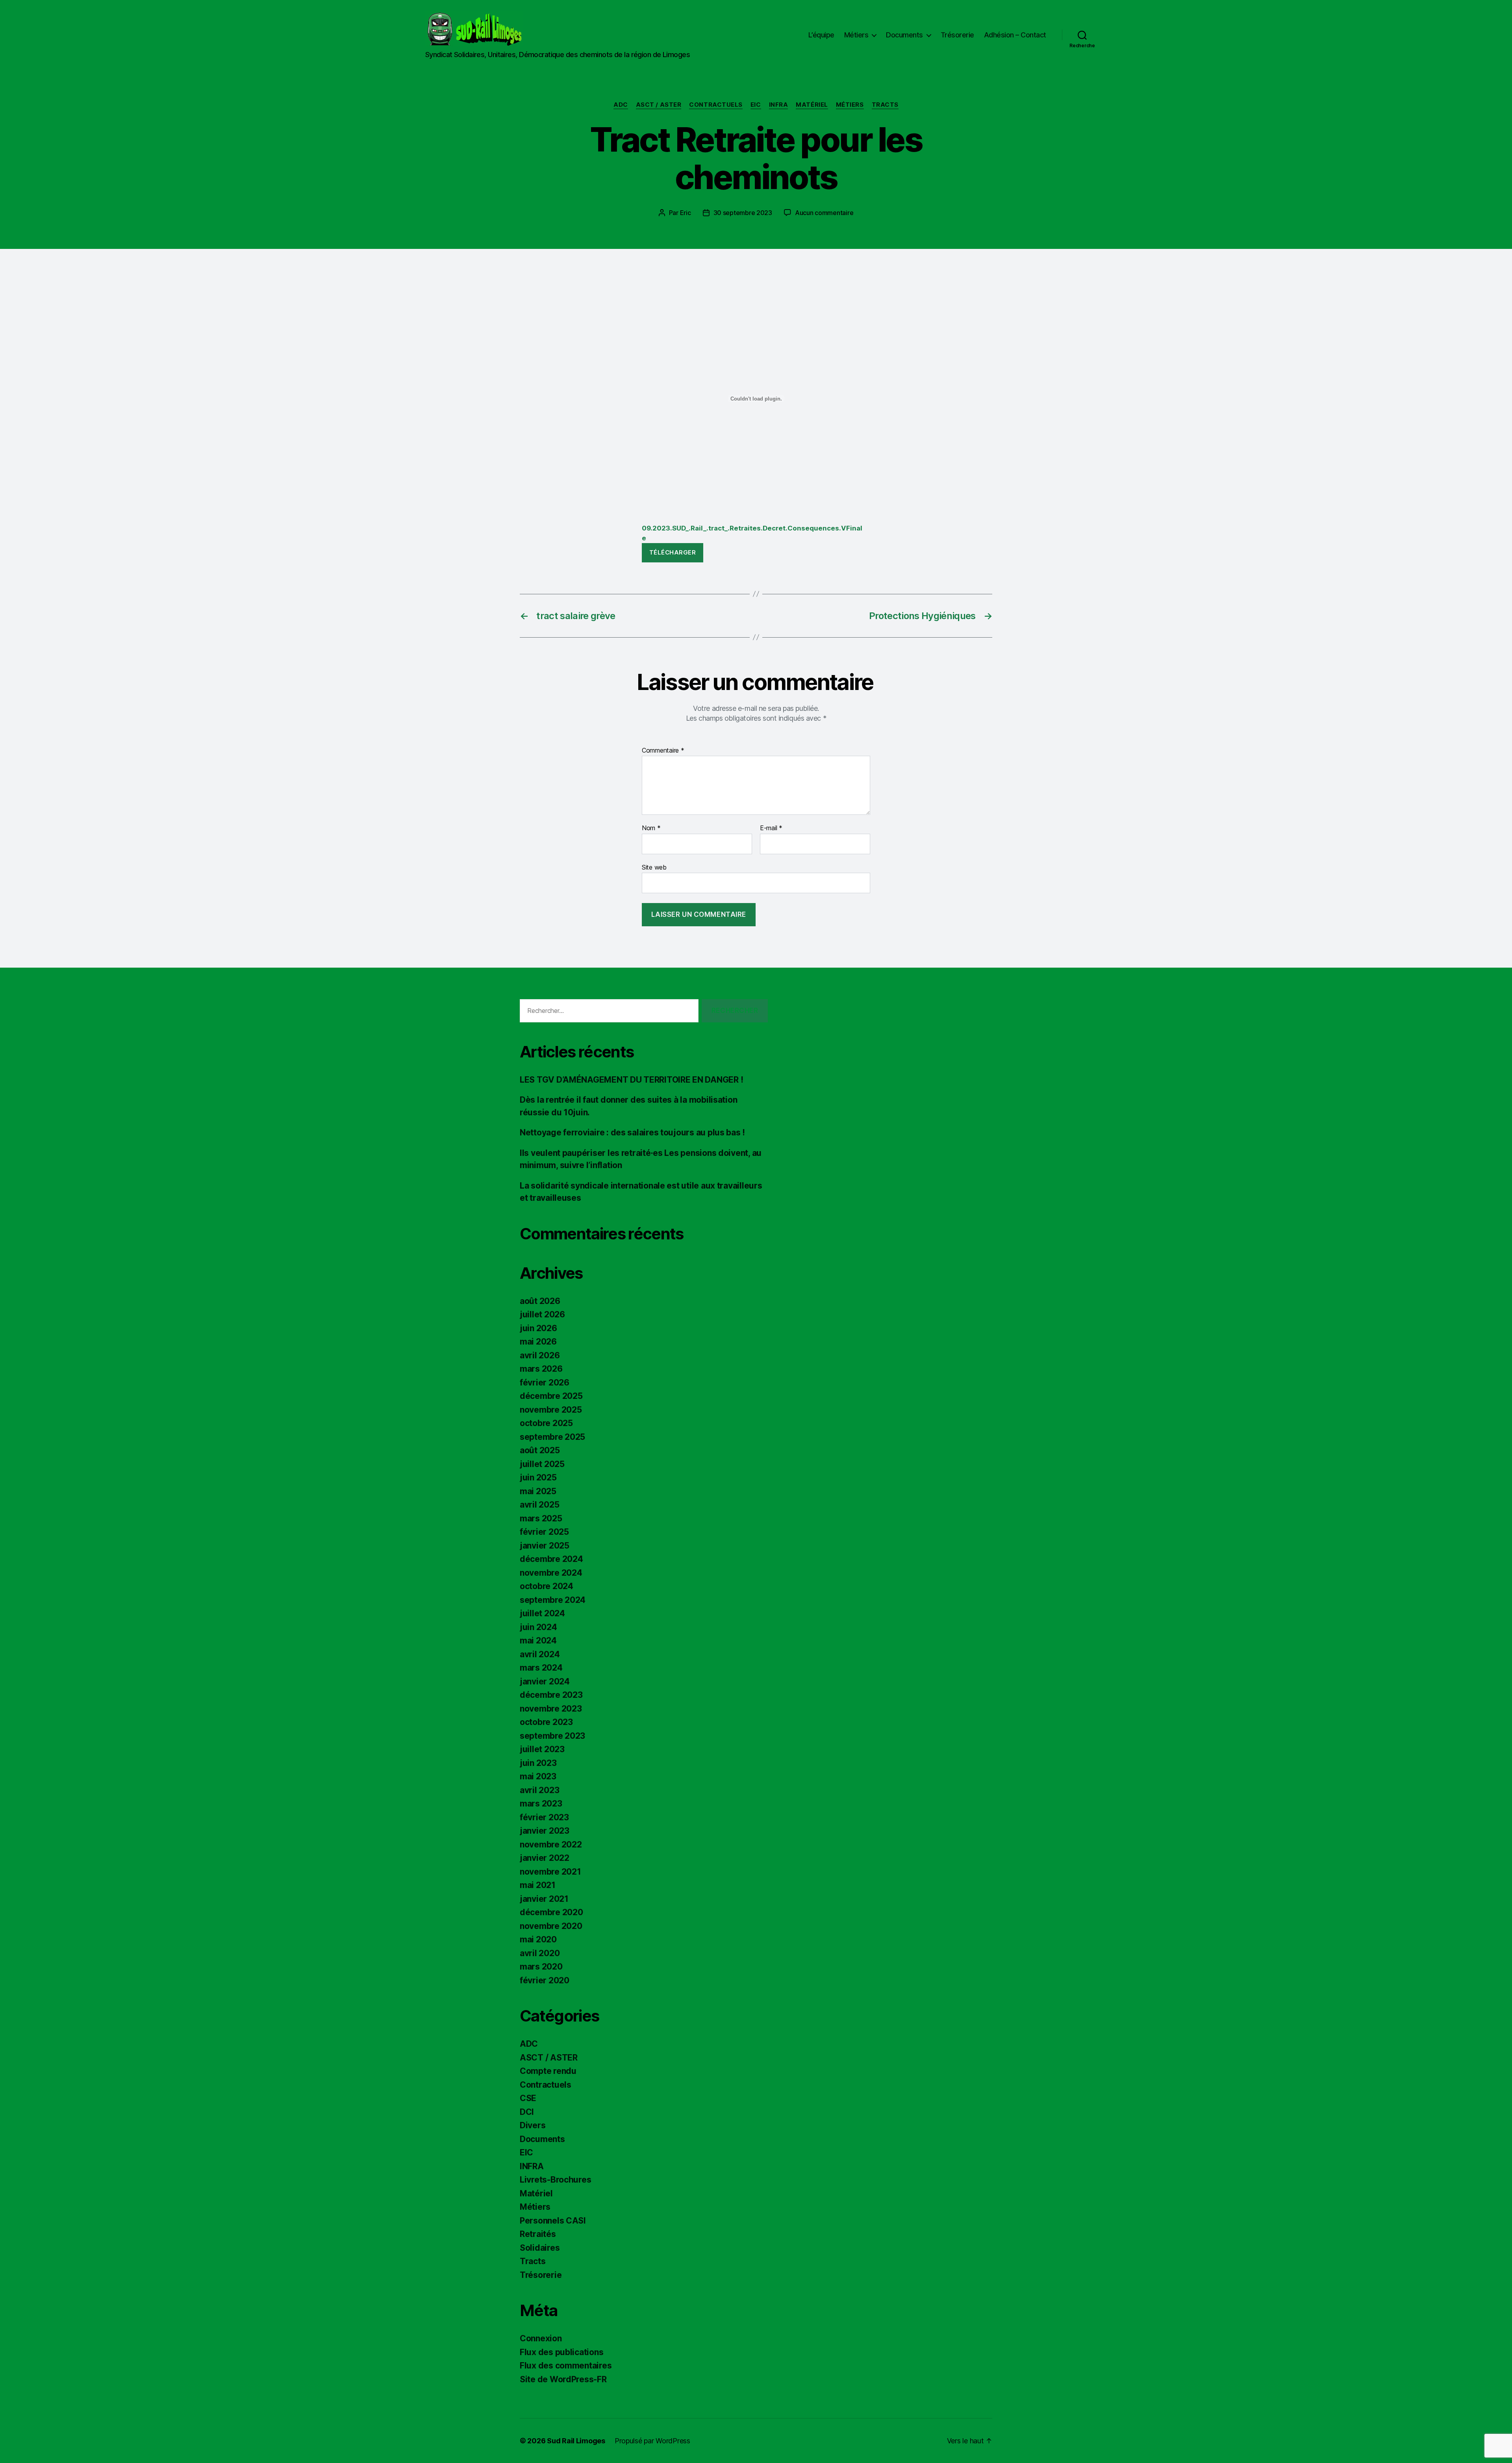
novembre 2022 (551, 1844)
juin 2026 (538, 1328)
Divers (533, 2125)
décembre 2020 (551, 1912)
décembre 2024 (551, 1559)
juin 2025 (538, 1477)
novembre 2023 (551, 1709)
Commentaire (663, 751)
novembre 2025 (551, 1410)
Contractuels (716, 105)
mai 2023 (538, 1776)
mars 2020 (541, 1967)
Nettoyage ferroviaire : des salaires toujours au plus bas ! (632, 1132)
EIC (756, 105)
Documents (904, 35)
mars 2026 (541, 1369)
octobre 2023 (546, 1722)
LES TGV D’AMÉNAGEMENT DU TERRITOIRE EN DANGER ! (631, 1080)
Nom (651, 828)
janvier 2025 (545, 1546)
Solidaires (540, 2248)
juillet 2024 (542, 1613)
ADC (621, 105)
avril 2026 (540, 1355)
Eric (686, 213)
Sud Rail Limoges (576, 2441)
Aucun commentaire (824, 213)
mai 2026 (538, 1342)
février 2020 (545, 1980)
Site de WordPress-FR (563, 2379)
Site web (654, 867)
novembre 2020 (551, 1926)
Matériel (812, 105)
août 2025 (540, 1450)
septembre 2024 (553, 1600)
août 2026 (540, 1301)
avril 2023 (539, 1790)
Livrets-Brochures (555, 2180)
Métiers (856, 35)
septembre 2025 (552, 1437)
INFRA (779, 105)
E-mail (771, 828)
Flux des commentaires (566, 2366)
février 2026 (545, 1383)
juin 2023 (538, 1763)
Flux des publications (561, 2352)
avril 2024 (540, 1654)
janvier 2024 (545, 1681)
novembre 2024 (551, 1573)
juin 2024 (538, 1627)
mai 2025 (538, 1491)
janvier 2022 (545, 1858)
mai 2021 (538, 1885)
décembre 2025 (551, 1396)
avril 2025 (539, 1505)
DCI (527, 2112)
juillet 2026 (542, 1314)
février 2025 (544, 1532)
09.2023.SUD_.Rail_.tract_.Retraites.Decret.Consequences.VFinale (752, 533)
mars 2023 (541, 1804)
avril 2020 (540, 1953)
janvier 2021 (544, 1899)
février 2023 (544, 1817)
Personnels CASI (553, 2221)
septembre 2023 (552, 1736)
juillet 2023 (542, 1749)
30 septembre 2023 (743, 213)
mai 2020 (538, 1939)
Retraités (538, 2234)
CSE (528, 2098)
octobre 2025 (546, 1423)
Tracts (885, 105)
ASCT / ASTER (659, 105)
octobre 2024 (547, 1586)
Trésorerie (957, 35)
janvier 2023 (545, 1831)
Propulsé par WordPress (652, 2441)
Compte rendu (548, 2071)
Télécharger (673, 552)
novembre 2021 (550, 1872)
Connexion (541, 2338)
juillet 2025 (542, 1464)
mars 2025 (541, 1518)
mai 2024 (538, 1640)
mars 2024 (541, 1668)
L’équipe (821, 35)
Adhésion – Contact (1015, 35)
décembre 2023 (551, 1695)
